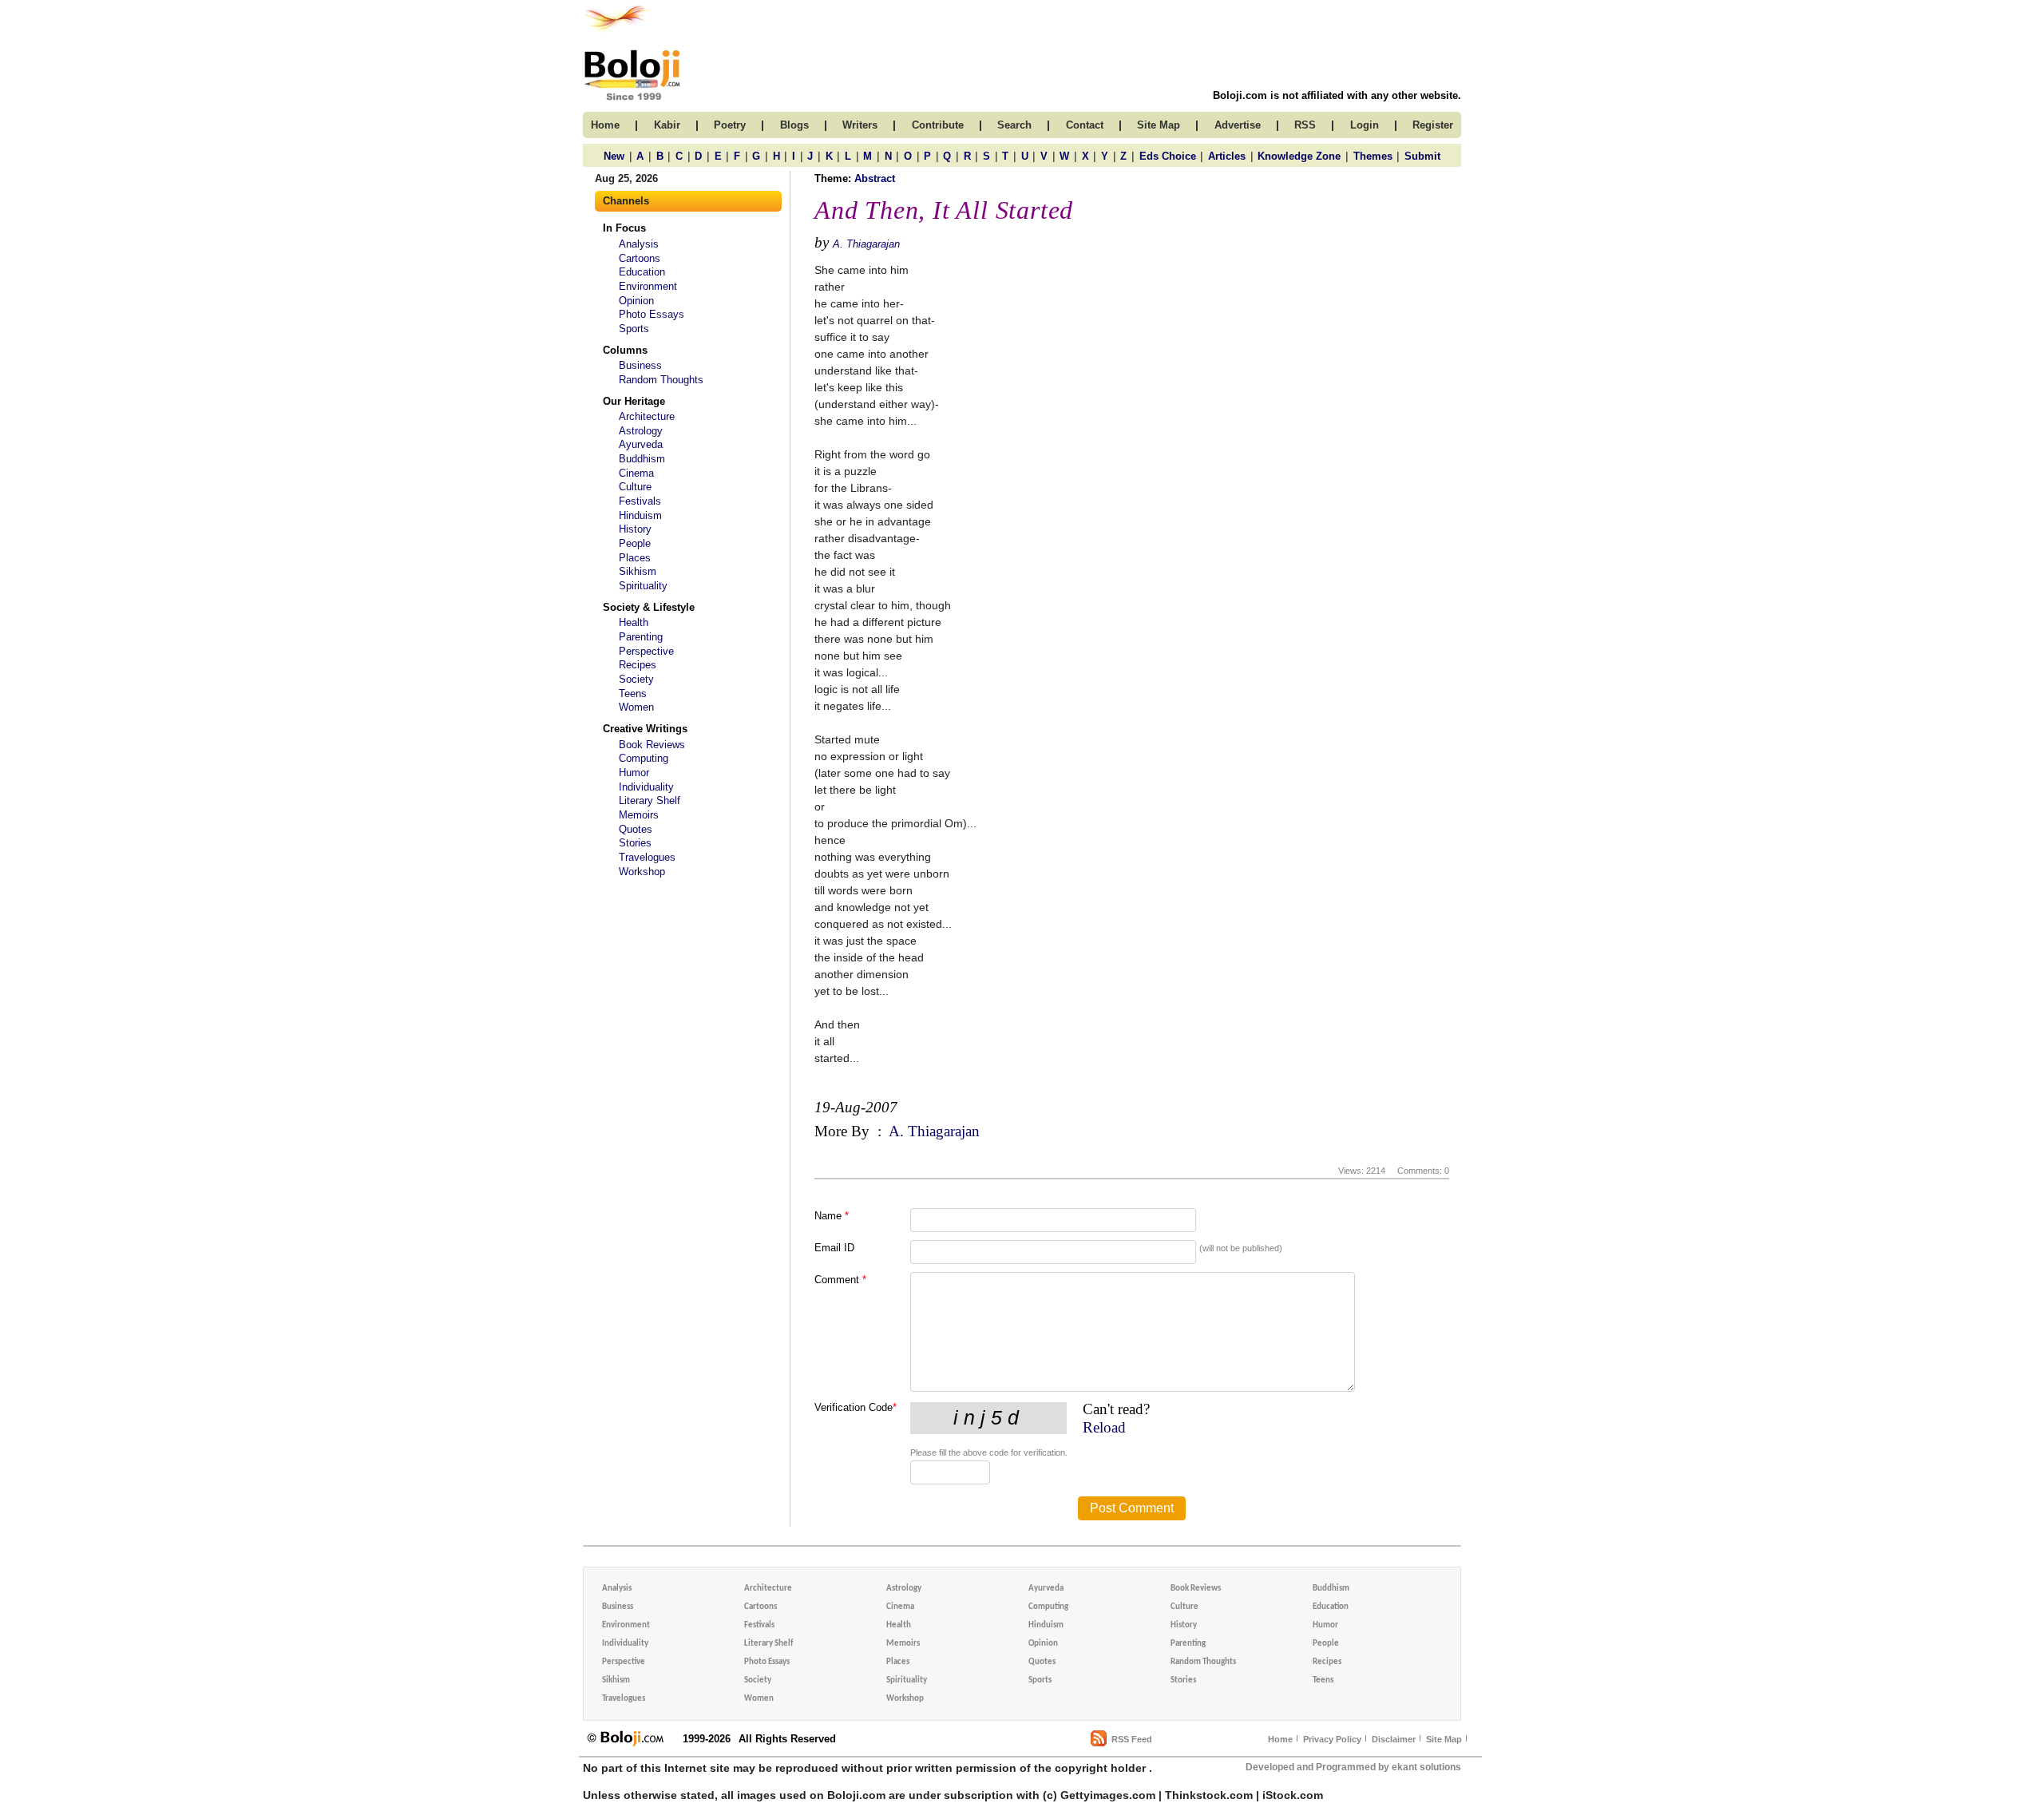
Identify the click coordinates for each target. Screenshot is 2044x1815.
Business (640, 365)
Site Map (1444, 1739)
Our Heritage (634, 401)
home (605, 125)
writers (860, 125)
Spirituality (643, 586)
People (635, 543)
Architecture (647, 416)
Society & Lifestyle (649, 607)
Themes (1373, 156)
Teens (633, 694)
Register (1433, 125)
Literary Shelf (650, 801)
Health (634, 622)
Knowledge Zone (1299, 156)
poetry (730, 125)
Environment (648, 286)
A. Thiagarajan (866, 244)
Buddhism (642, 459)
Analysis (639, 244)
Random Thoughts (661, 380)
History (635, 529)
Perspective (646, 651)
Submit (1422, 156)
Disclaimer (1394, 1739)
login (1365, 125)
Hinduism (640, 515)
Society (636, 679)
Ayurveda (641, 444)
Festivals (640, 501)
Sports (634, 329)
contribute (938, 125)
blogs (794, 125)
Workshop (642, 872)
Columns (625, 350)
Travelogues (647, 857)
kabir (667, 125)
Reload (1104, 1427)
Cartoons (640, 258)
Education (642, 272)
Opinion (636, 301)
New (614, 156)
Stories (635, 843)
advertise (1238, 125)
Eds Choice (1168, 156)
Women (636, 707)
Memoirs (639, 815)
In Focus (624, 228)
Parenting (641, 637)
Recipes (638, 665)
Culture (635, 487)
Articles (1227, 156)
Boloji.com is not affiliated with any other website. (1337, 95)
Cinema (636, 473)
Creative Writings (645, 729)
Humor (634, 773)
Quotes (636, 829)
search (1014, 125)
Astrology (641, 431)
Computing (644, 758)
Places (635, 558)
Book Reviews (652, 745)
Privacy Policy (1332, 1739)
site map (1159, 125)
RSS (1305, 125)
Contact (1085, 125)
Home (1280, 1739)
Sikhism (638, 571)
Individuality (646, 787)
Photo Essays (652, 314)
